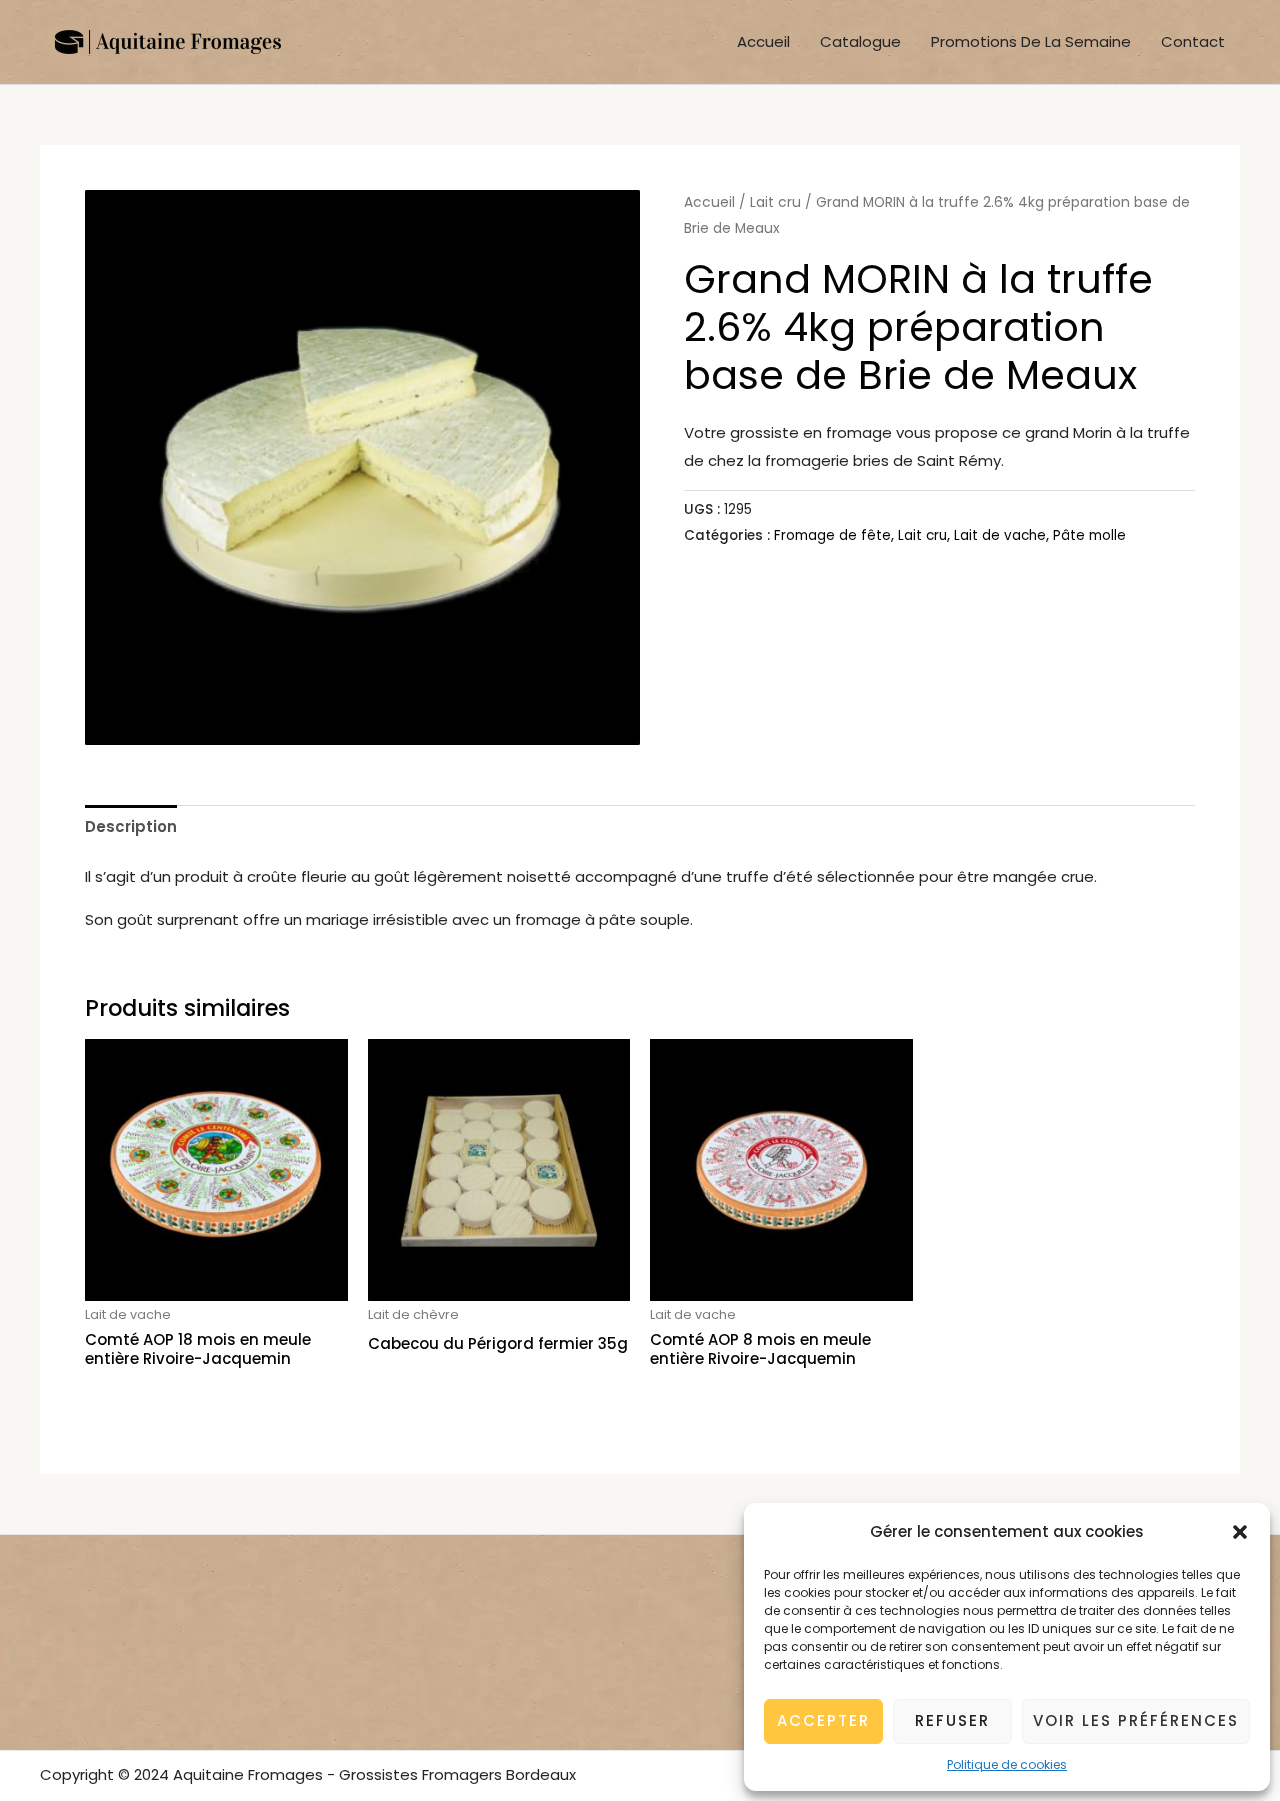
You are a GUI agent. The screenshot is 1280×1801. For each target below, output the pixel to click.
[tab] (131, 826)
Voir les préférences (1136, 1720)
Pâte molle (1089, 535)
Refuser (952, 1720)
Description (131, 826)
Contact (1193, 41)
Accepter (823, 1720)
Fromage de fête (832, 535)
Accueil (763, 41)
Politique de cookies (1007, 1764)
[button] (1240, 1532)
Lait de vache (1000, 535)
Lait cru (775, 202)
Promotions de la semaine (1031, 41)
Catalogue (860, 41)
